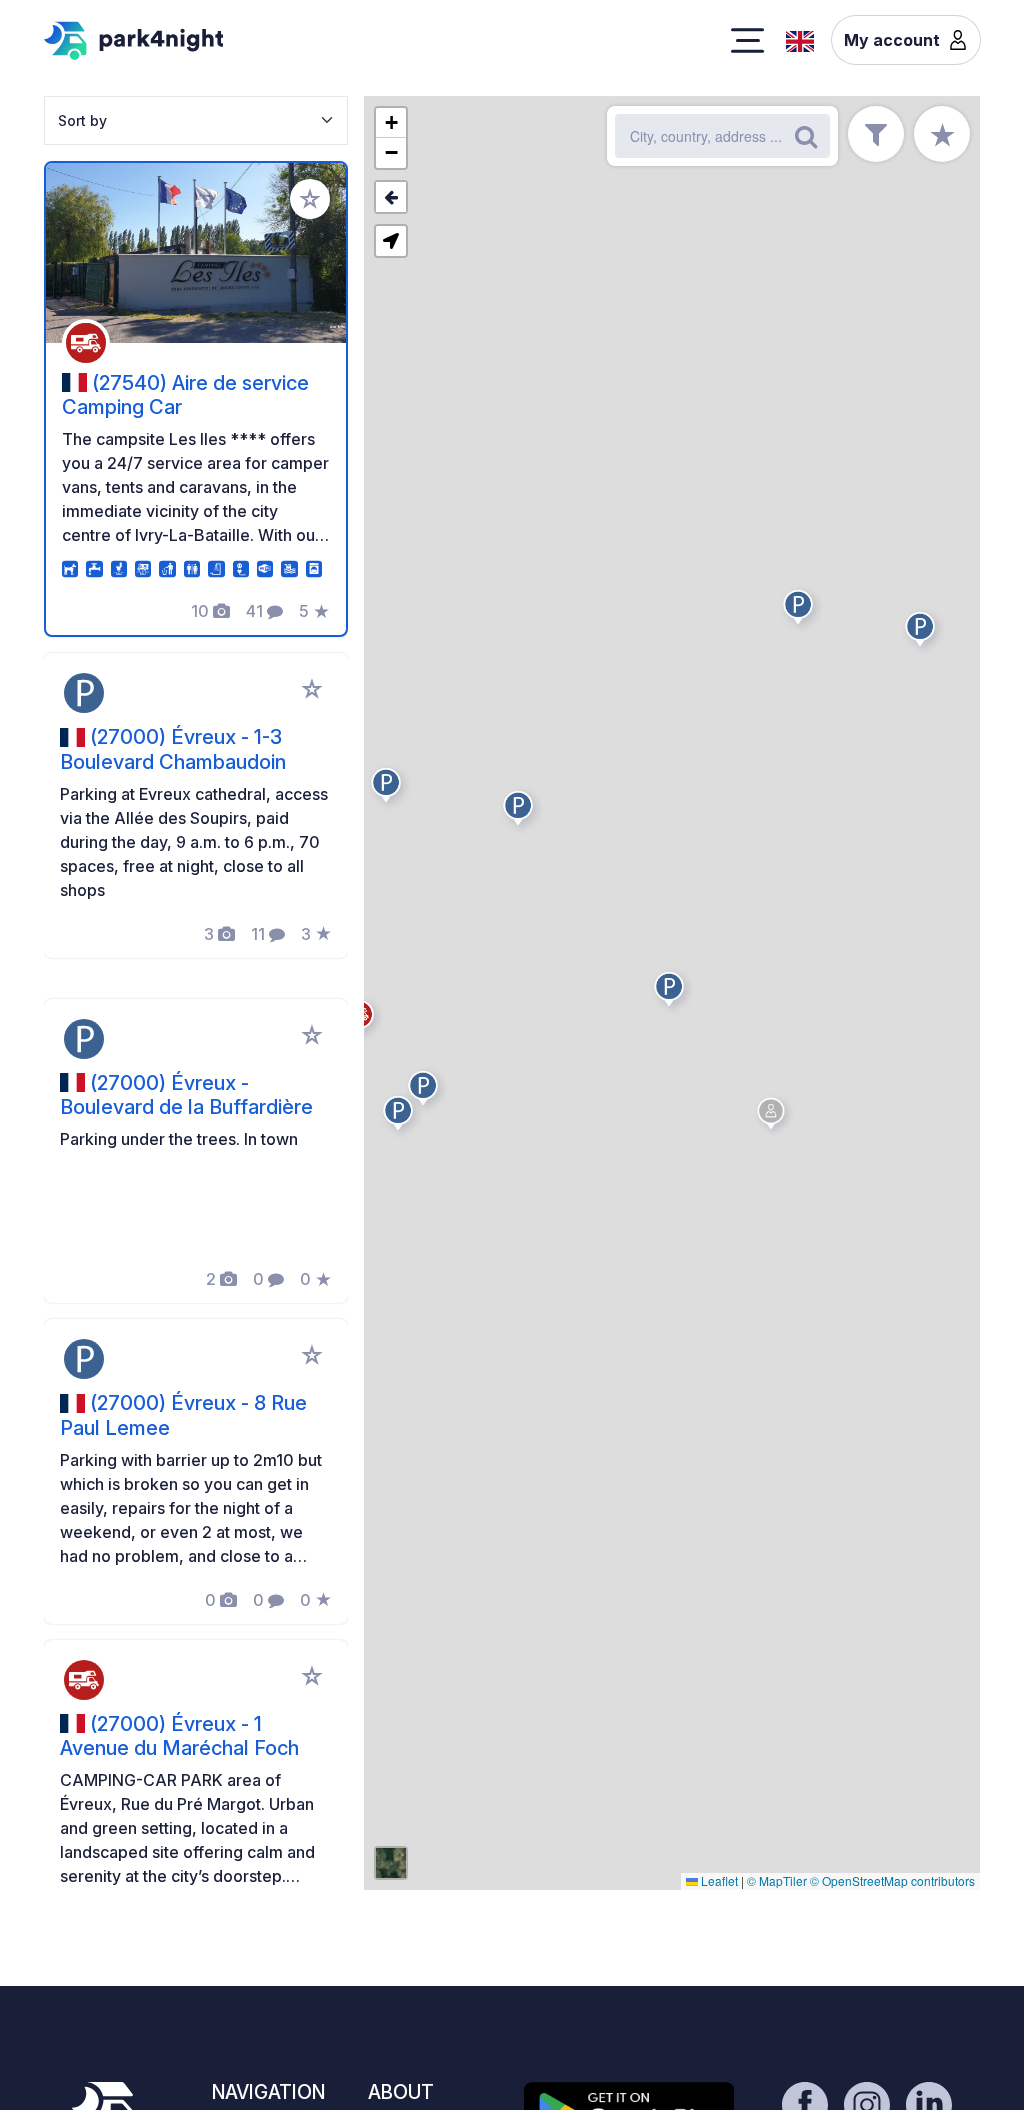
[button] (389, 789)
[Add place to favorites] (310, 199)
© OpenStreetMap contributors (892, 1880)
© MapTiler (777, 1880)
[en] (800, 39)
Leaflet (718, 1880)
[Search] (806, 136)
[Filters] (876, 134)
